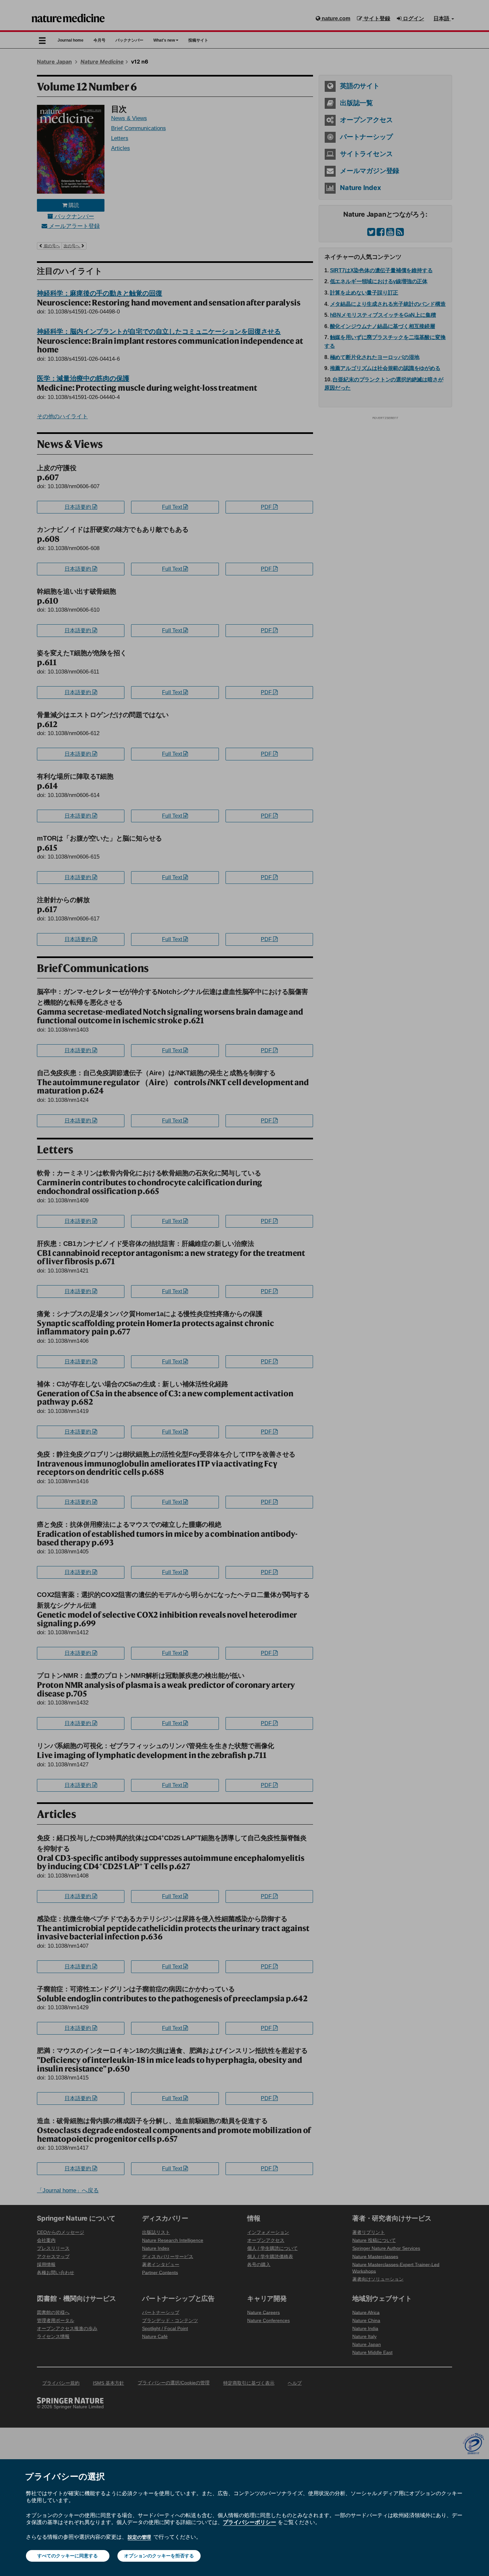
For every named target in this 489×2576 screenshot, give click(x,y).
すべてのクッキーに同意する (68, 2556)
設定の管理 (139, 2537)
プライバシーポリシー (249, 2522)
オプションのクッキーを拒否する (159, 2556)
